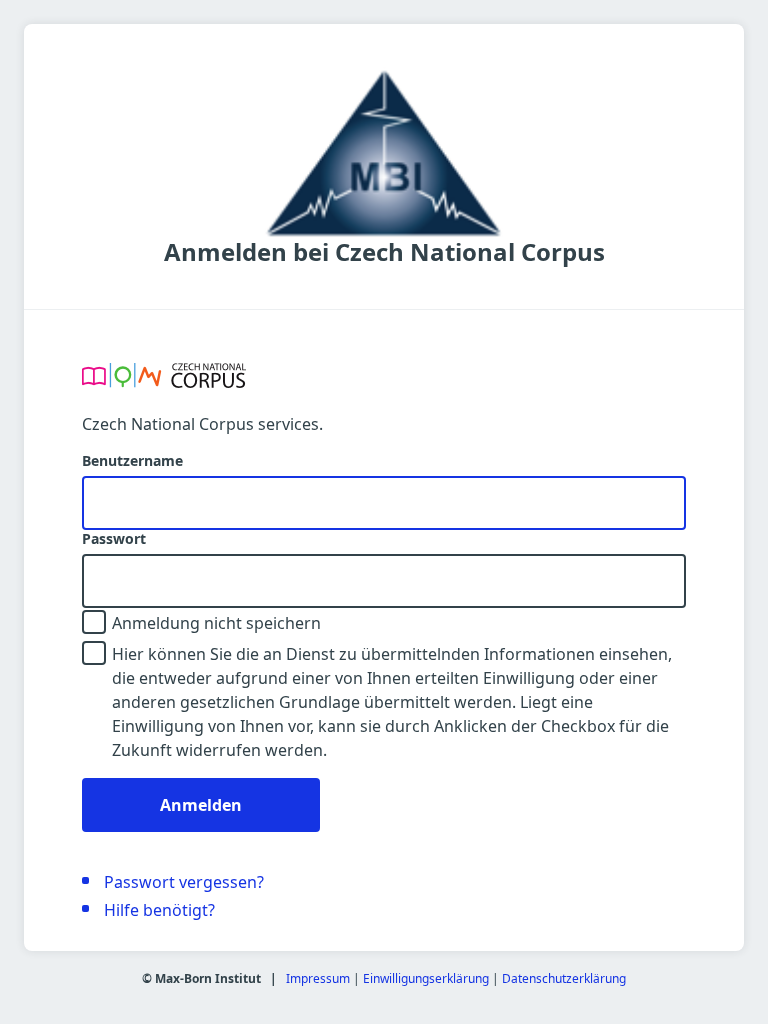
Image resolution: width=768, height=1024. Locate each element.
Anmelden (201, 805)
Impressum (318, 978)
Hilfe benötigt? (159, 910)
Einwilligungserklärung (426, 978)
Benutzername (132, 461)
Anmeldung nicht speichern (216, 623)
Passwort (114, 539)
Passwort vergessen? (184, 882)
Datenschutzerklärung (564, 978)
